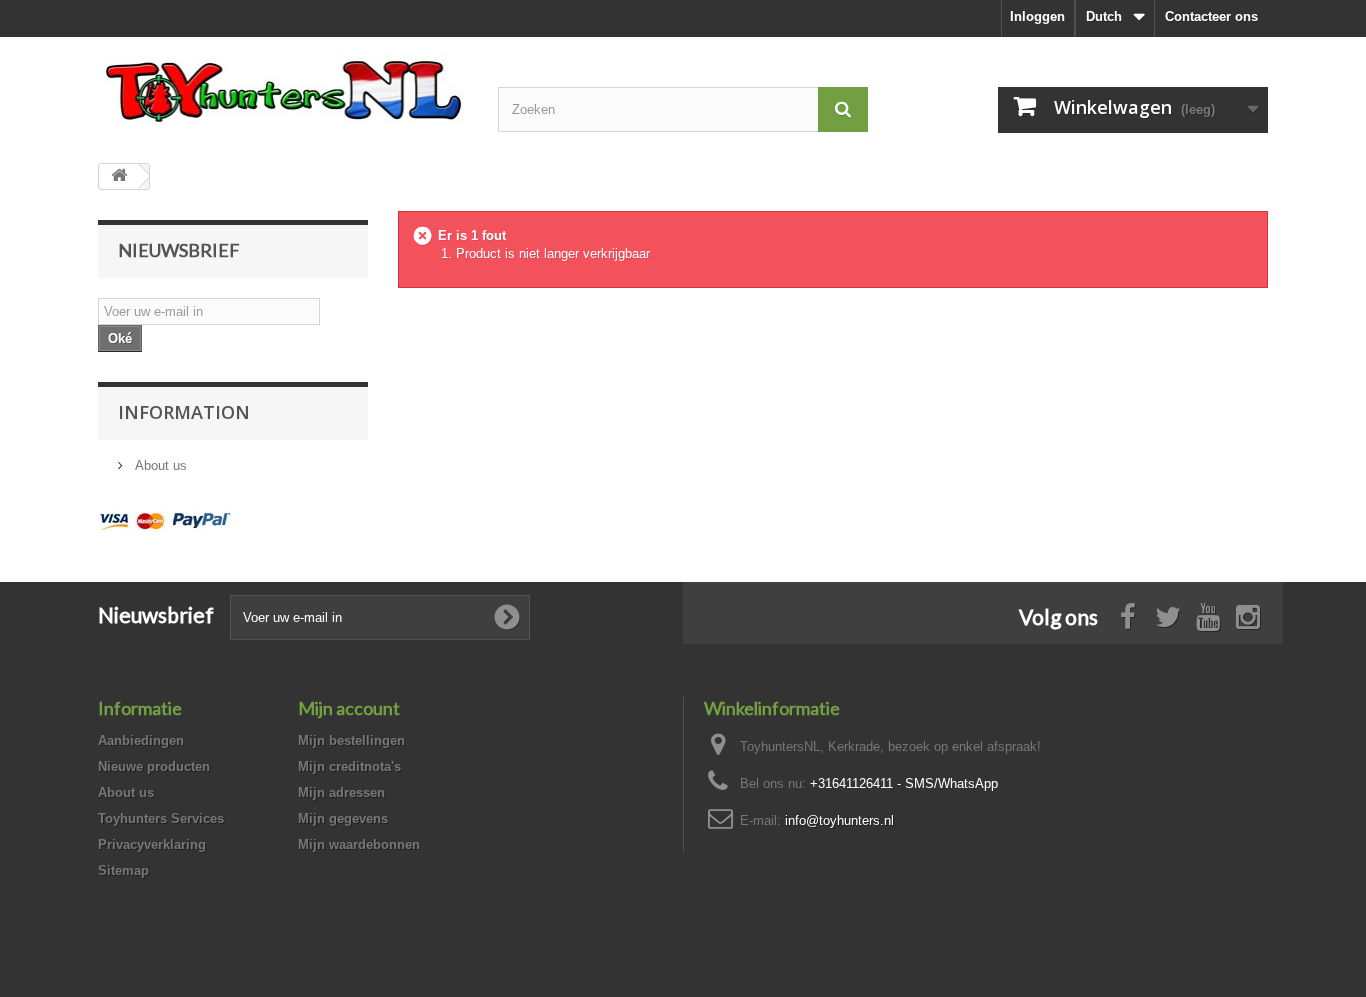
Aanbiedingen (141, 740)
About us (159, 465)
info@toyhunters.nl (839, 820)
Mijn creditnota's (349, 766)
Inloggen (1037, 16)
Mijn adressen (341, 792)
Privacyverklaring (152, 844)
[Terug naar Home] (119, 176)
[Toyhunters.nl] (283, 88)
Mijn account (349, 708)
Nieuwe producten (154, 766)
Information (184, 412)
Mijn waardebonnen (359, 844)
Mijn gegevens (343, 818)
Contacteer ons (1211, 16)
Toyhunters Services (161, 818)
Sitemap (123, 870)
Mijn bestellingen (351, 740)
